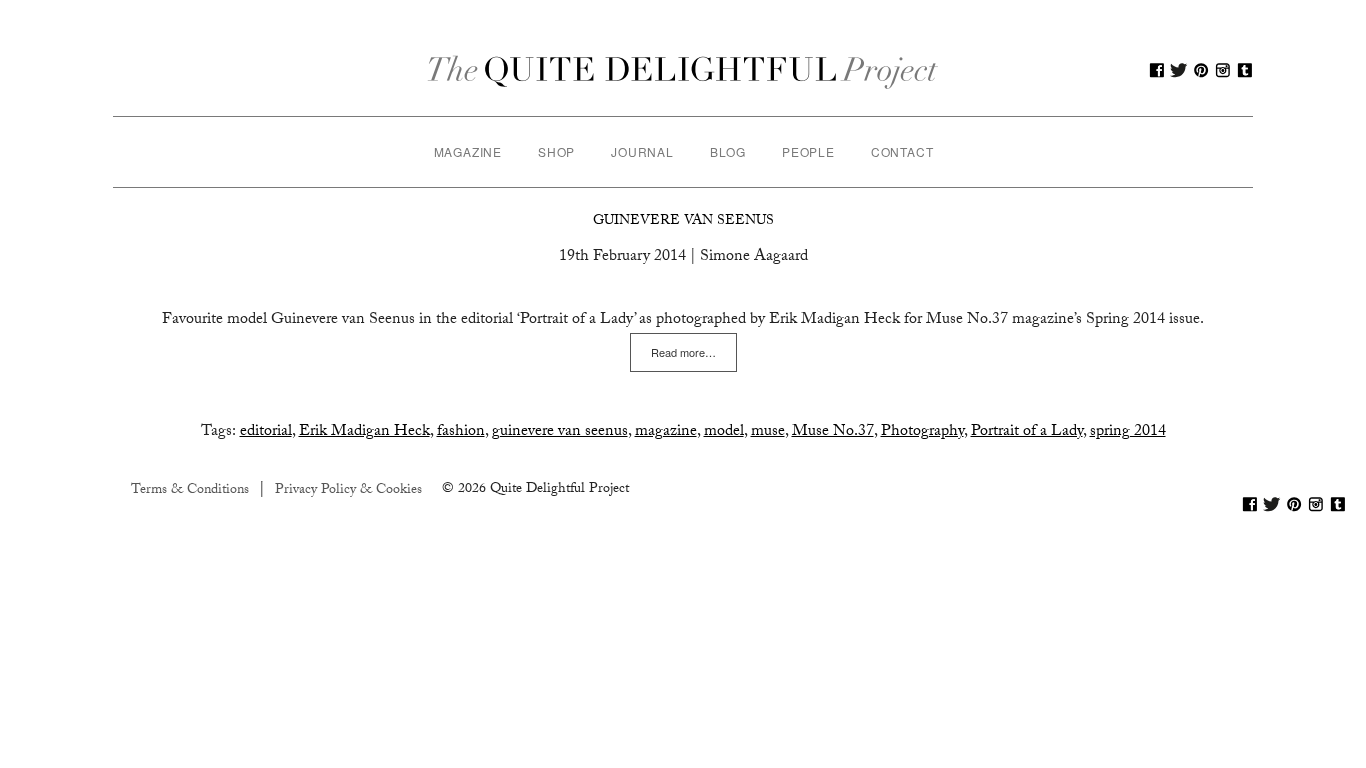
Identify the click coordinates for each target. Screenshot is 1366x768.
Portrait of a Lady (1027, 432)
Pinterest (1201, 70)
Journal (642, 151)
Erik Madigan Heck (364, 432)
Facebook (1157, 70)
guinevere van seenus (560, 432)
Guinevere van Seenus (683, 222)
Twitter (1179, 70)
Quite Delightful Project (683, 70)
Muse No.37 (833, 432)
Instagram (1223, 70)
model (724, 432)
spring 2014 (1128, 432)
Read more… (683, 352)
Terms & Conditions (190, 491)
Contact (902, 151)
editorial (266, 432)
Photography (922, 432)
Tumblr (1245, 70)
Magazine (468, 151)
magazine (666, 432)
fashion (461, 432)
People (808, 151)
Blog (728, 151)
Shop (556, 151)
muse (768, 432)
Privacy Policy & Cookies (348, 491)
